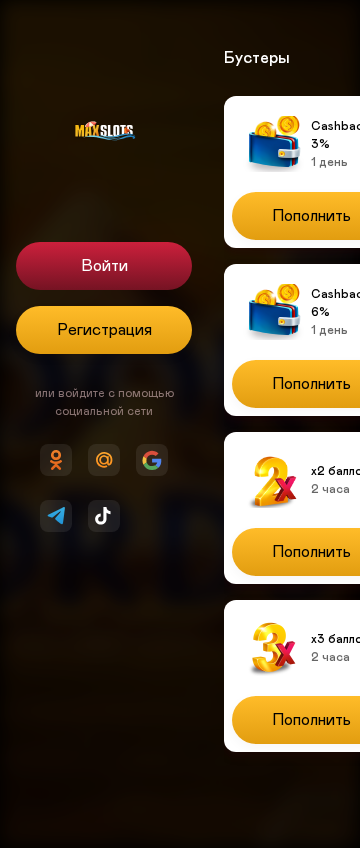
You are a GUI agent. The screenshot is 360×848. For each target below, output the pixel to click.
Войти (104, 266)
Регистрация (104, 330)
